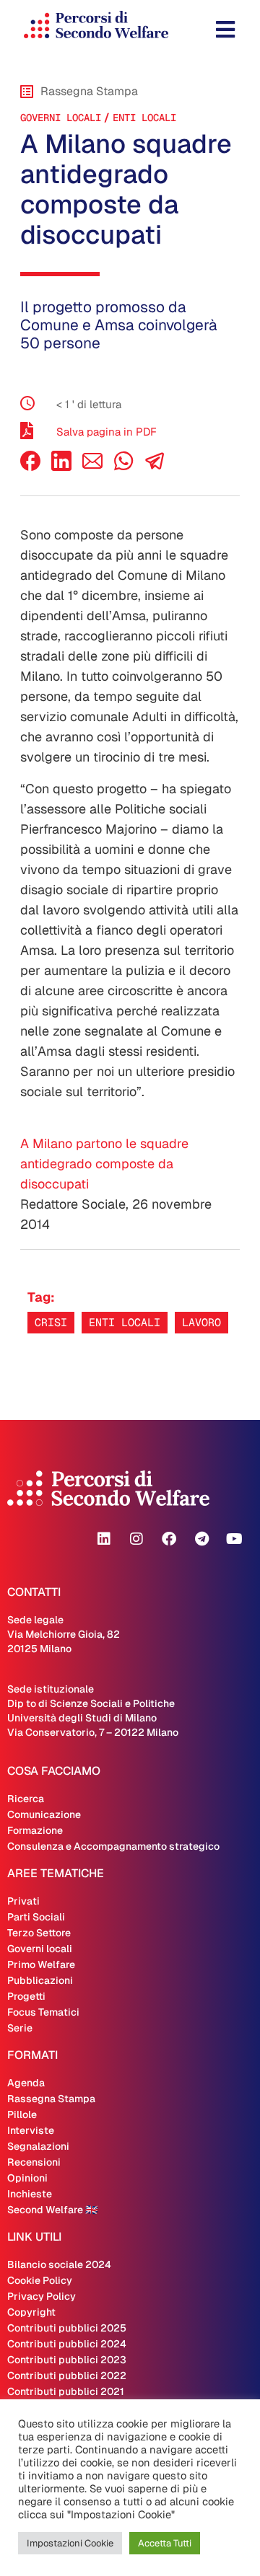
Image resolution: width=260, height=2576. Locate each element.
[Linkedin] (104, 1539)
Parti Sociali (36, 1917)
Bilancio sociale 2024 (59, 2264)
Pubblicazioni (40, 1980)
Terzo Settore (39, 1933)
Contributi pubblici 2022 (67, 2376)
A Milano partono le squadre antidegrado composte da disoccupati (104, 1164)
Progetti (26, 1996)
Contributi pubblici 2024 (67, 2344)
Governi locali (61, 118)
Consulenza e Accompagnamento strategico (113, 1846)
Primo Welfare (41, 1964)
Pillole (22, 2114)
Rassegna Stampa (51, 2099)
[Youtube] (234, 1539)
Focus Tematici (43, 2012)
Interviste (31, 2130)
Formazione (35, 1830)
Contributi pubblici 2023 (67, 2360)
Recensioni (34, 2162)
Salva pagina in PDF (107, 432)
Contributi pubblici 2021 (66, 2391)
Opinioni (27, 2178)
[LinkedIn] (61, 467)
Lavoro (201, 1322)
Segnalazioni (38, 2146)
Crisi (51, 1322)
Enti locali (144, 118)
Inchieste (30, 2194)
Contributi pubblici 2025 (67, 2328)
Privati (23, 1901)
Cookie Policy (40, 2280)
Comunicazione (44, 1814)
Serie (20, 2028)
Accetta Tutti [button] (165, 2543)
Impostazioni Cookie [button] (70, 2543)
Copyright (31, 2312)
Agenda (26, 2083)
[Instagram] (136, 1539)
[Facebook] (30, 467)
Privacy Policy (42, 2296)
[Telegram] (201, 1539)
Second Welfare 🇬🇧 (52, 2210)
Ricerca (26, 1799)
